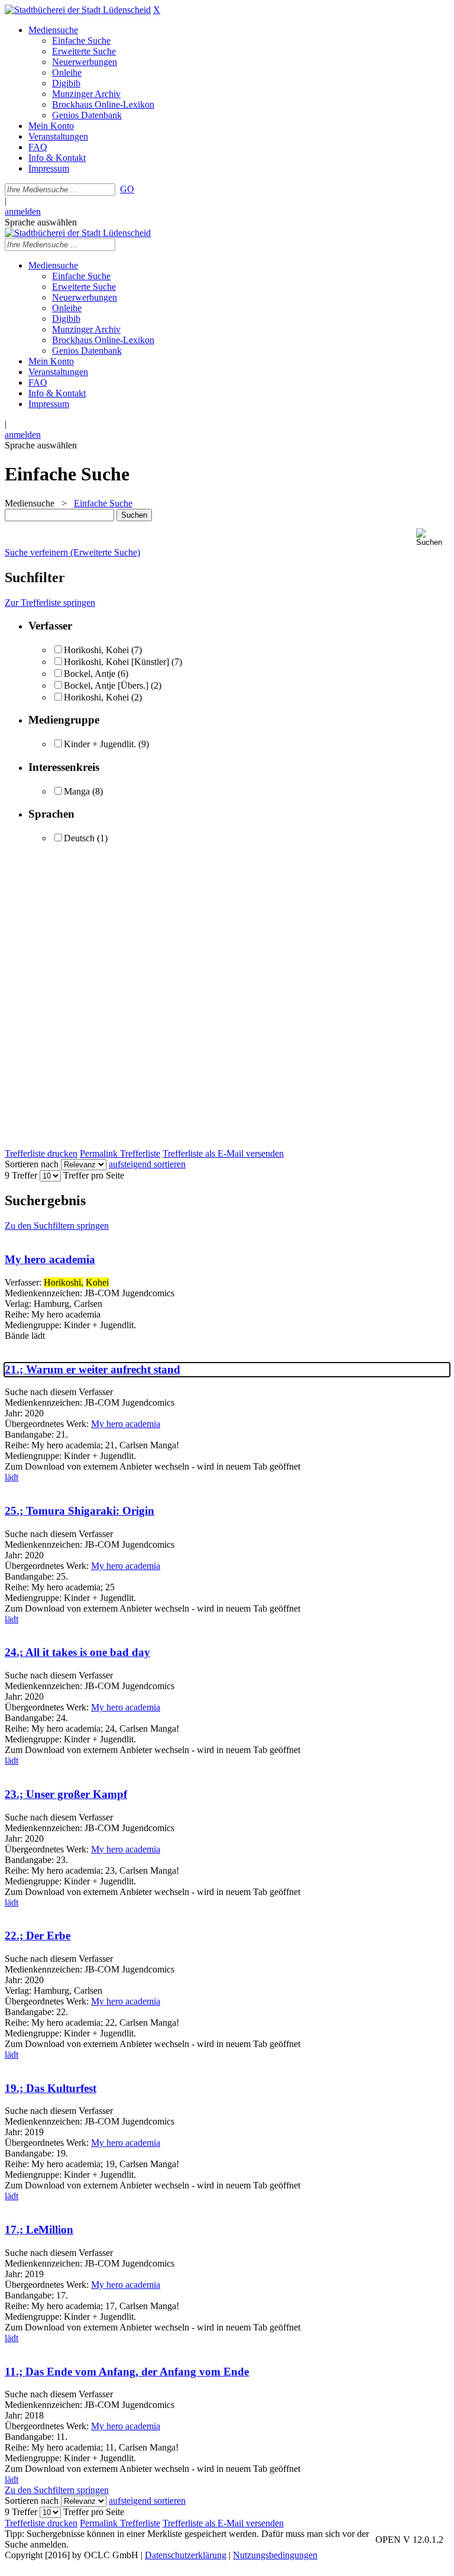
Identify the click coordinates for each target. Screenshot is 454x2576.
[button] (433, 538)
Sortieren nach (32, 1164)
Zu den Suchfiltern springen (57, 1226)
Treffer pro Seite (94, 1175)
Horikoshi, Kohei (96, 650)
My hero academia (50, 1259)
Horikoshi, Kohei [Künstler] (118, 662)
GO (127, 189)
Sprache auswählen (41, 222)
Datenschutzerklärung (186, 2555)
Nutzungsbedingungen (275, 2555)
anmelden (23, 212)
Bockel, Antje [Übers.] (106, 685)
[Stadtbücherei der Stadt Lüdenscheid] (78, 10)
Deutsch (79, 838)
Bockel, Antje (90, 674)
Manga (77, 791)
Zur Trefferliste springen (50, 603)
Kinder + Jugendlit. (100, 744)
